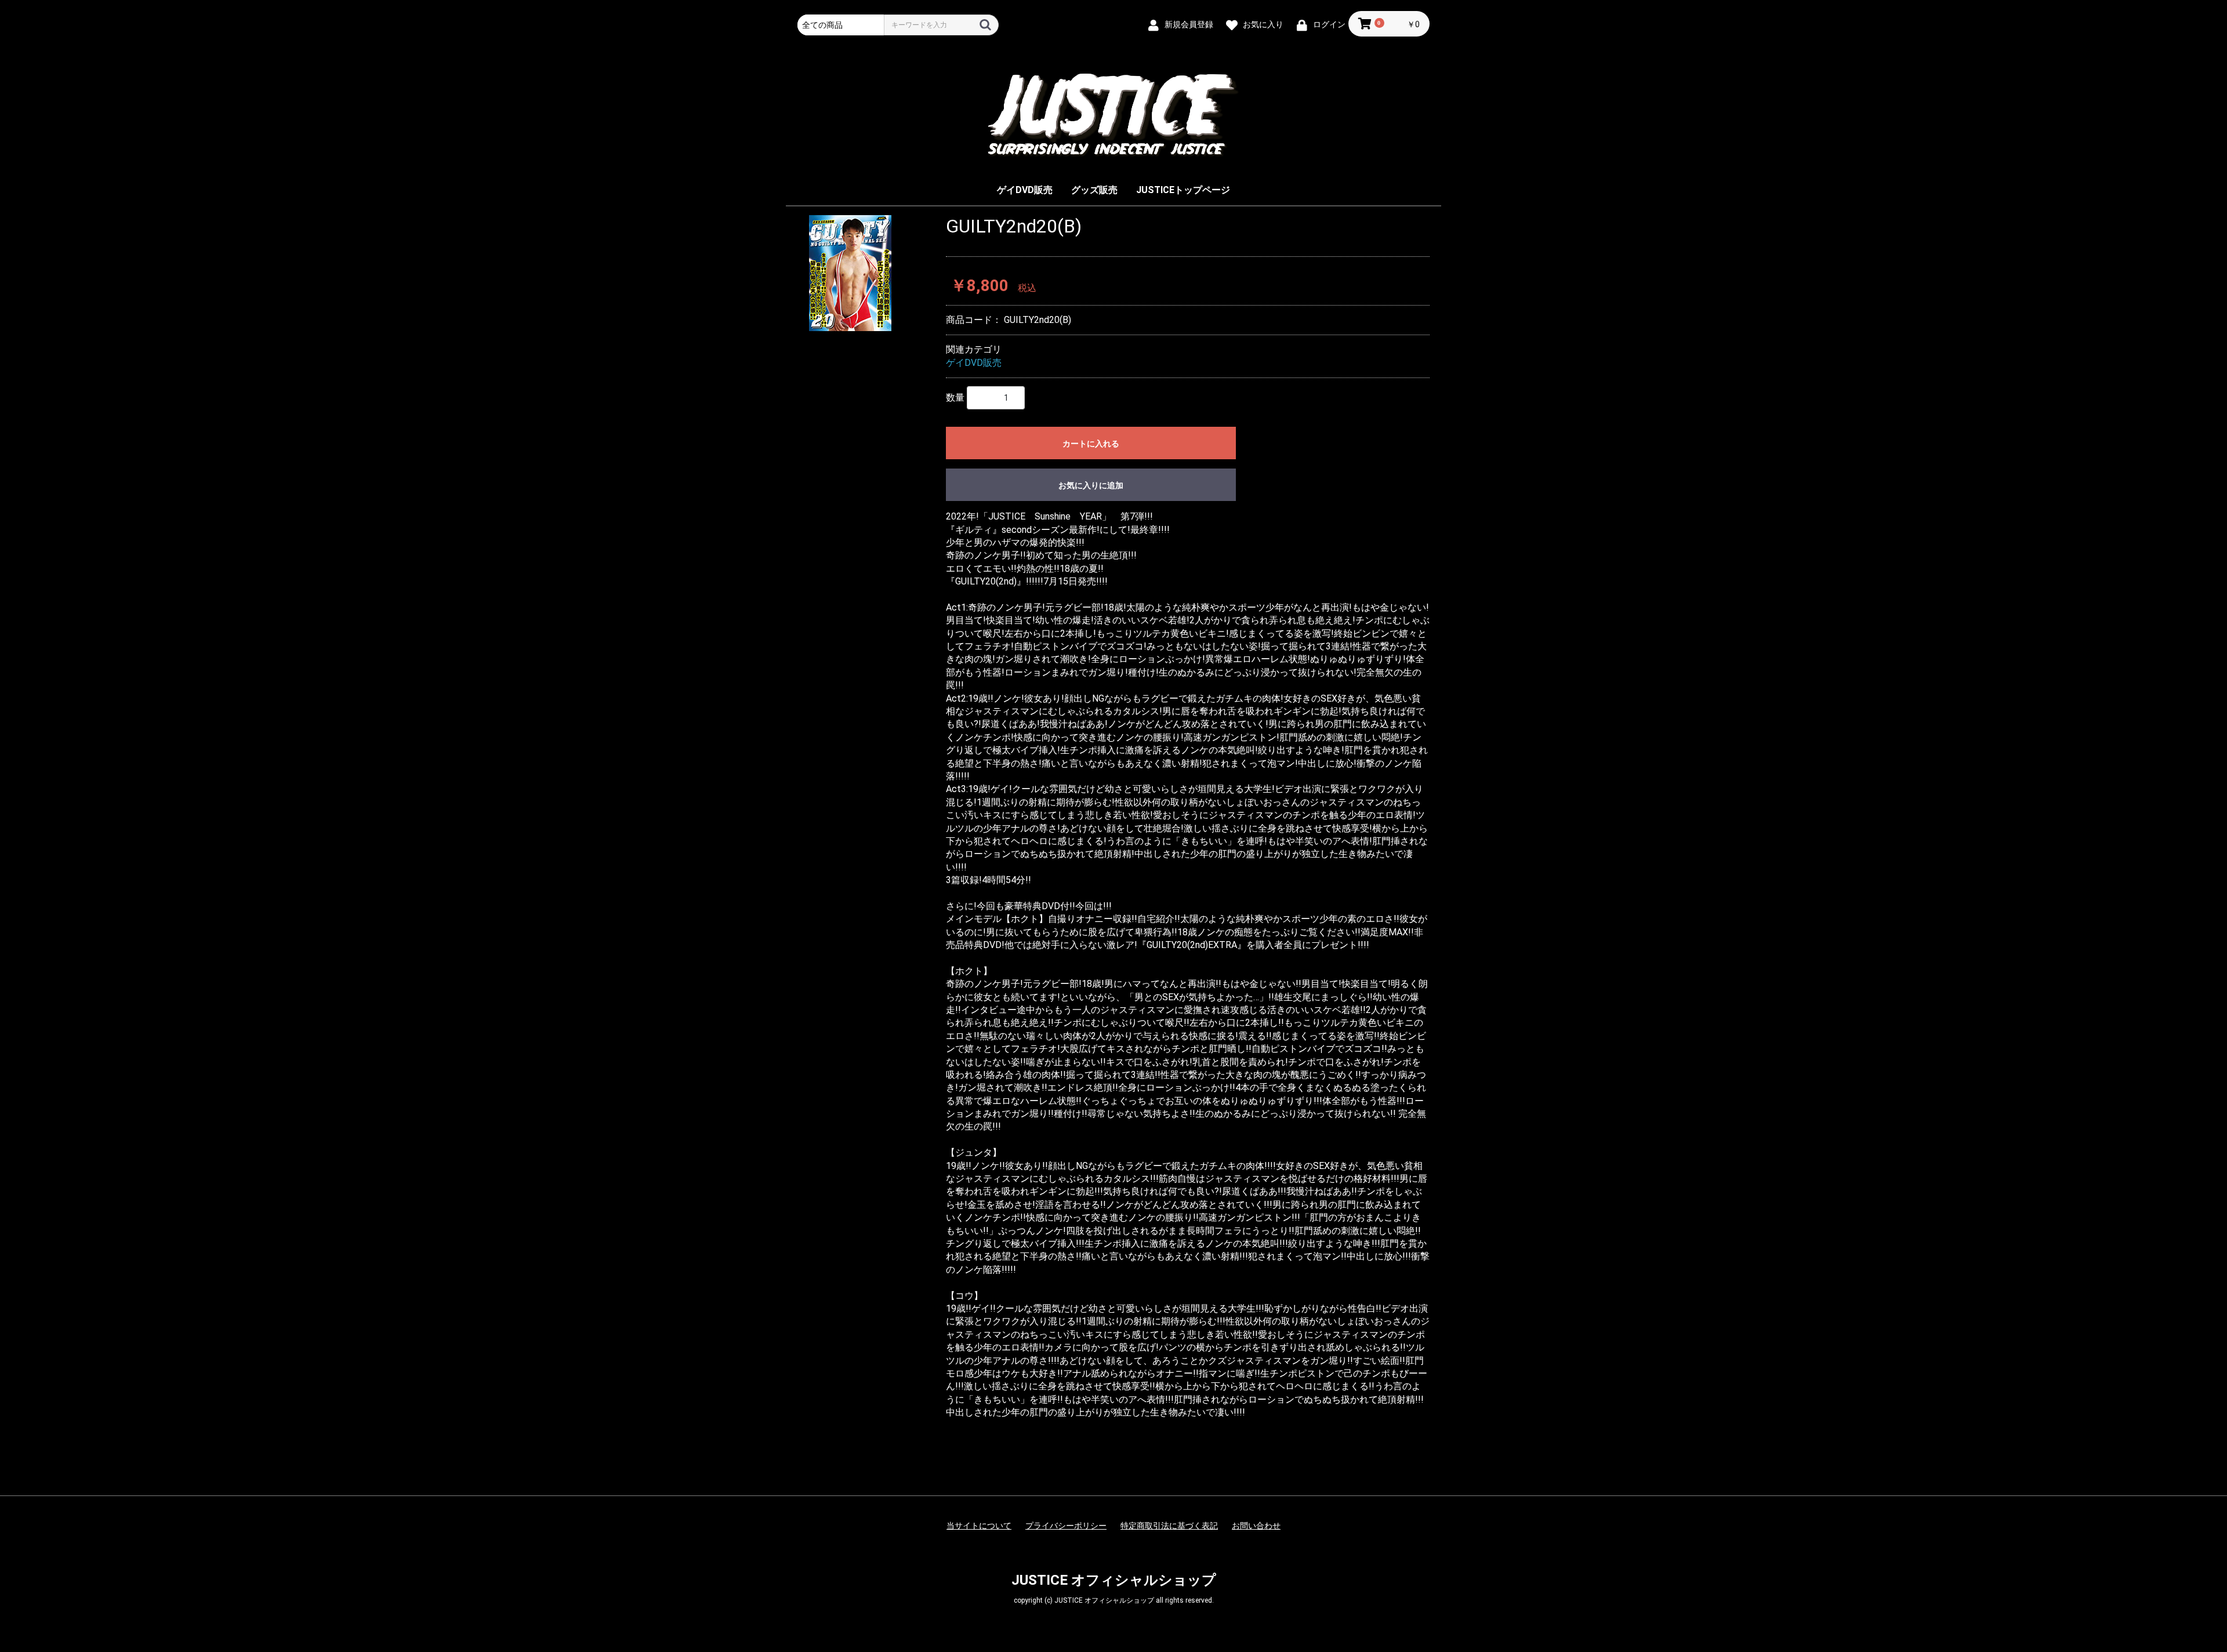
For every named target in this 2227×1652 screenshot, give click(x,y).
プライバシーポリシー (1066, 1526)
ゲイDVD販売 (1025, 190)
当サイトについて (979, 1526)
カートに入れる (1091, 444)
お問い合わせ (1256, 1526)
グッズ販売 (1094, 190)
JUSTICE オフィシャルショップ (1114, 1580)
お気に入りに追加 (1091, 485)
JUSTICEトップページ (1183, 190)
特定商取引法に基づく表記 (1169, 1526)
